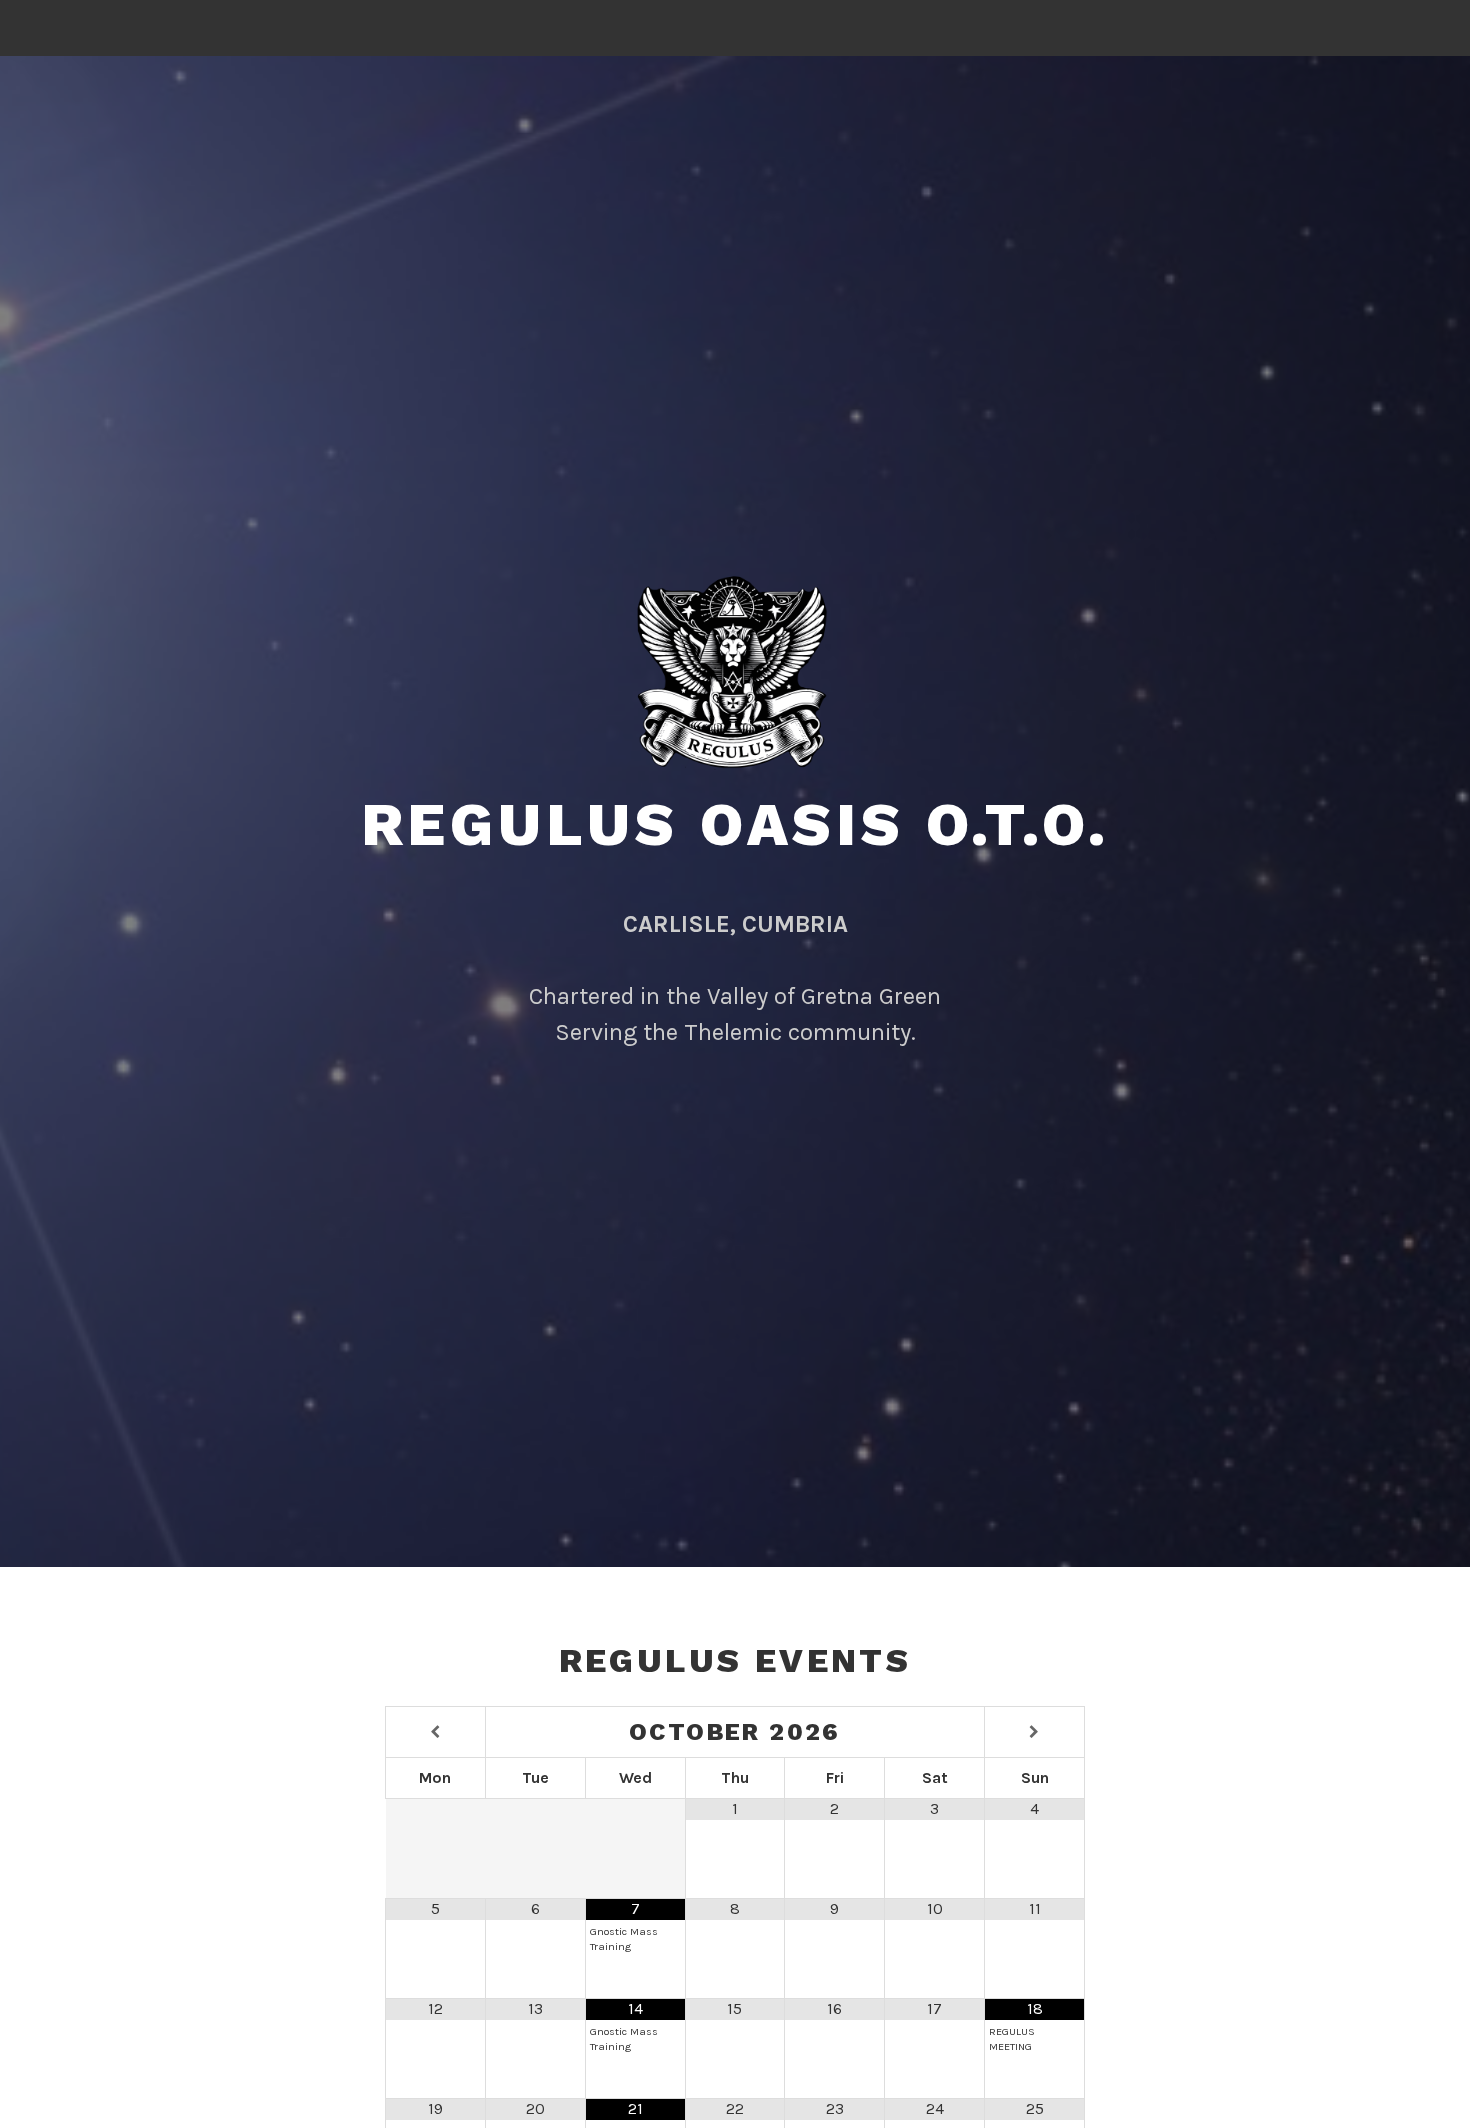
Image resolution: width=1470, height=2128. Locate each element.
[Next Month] (1034, 1732)
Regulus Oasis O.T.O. (735, 824)
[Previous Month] (435, 1732)
